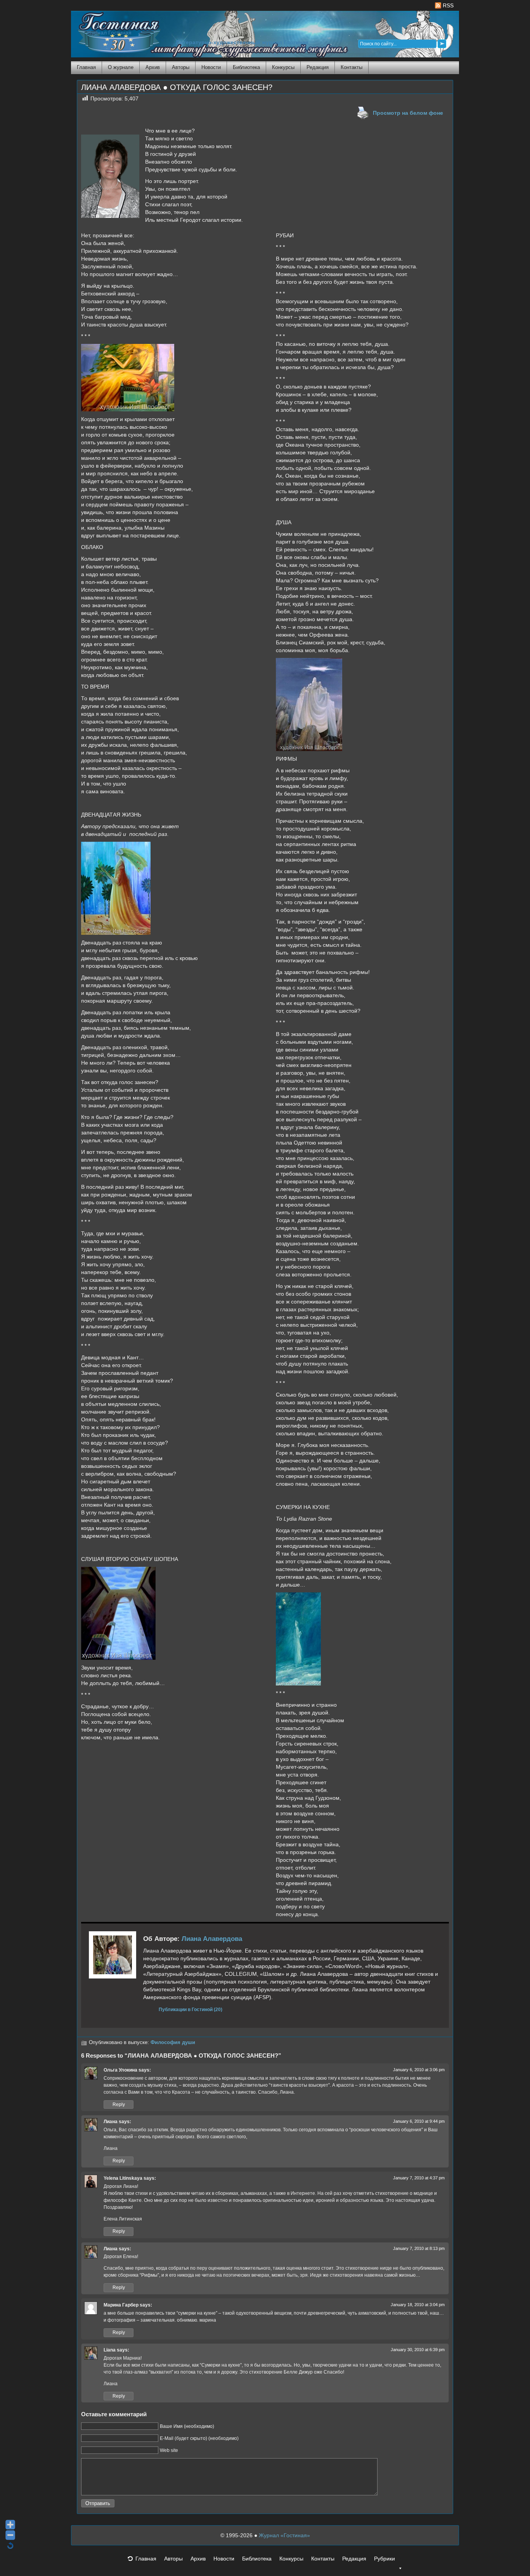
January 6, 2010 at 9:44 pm (419, 2121)
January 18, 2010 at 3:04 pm (418, 2305)
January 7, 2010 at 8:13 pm (419, 2248)
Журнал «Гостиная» (284, 2535)
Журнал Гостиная (109, 33)
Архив (153, 67)
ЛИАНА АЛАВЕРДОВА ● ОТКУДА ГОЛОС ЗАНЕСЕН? (177, 87)
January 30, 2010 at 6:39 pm (418, 2350)
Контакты (352, 67)
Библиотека (246, 67)
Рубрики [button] (385, 2559)
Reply (119, 2105)
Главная (86, 67)
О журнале (121, 67)
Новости (211, 67)
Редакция (318, 67)
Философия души (173, 2042)
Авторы (181, 67)
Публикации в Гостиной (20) (191, 2009)
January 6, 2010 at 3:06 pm (419, 2070)
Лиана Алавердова (212, 1939)
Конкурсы (283, 67)
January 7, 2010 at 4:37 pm (419, 2178)
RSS (447, 5)
